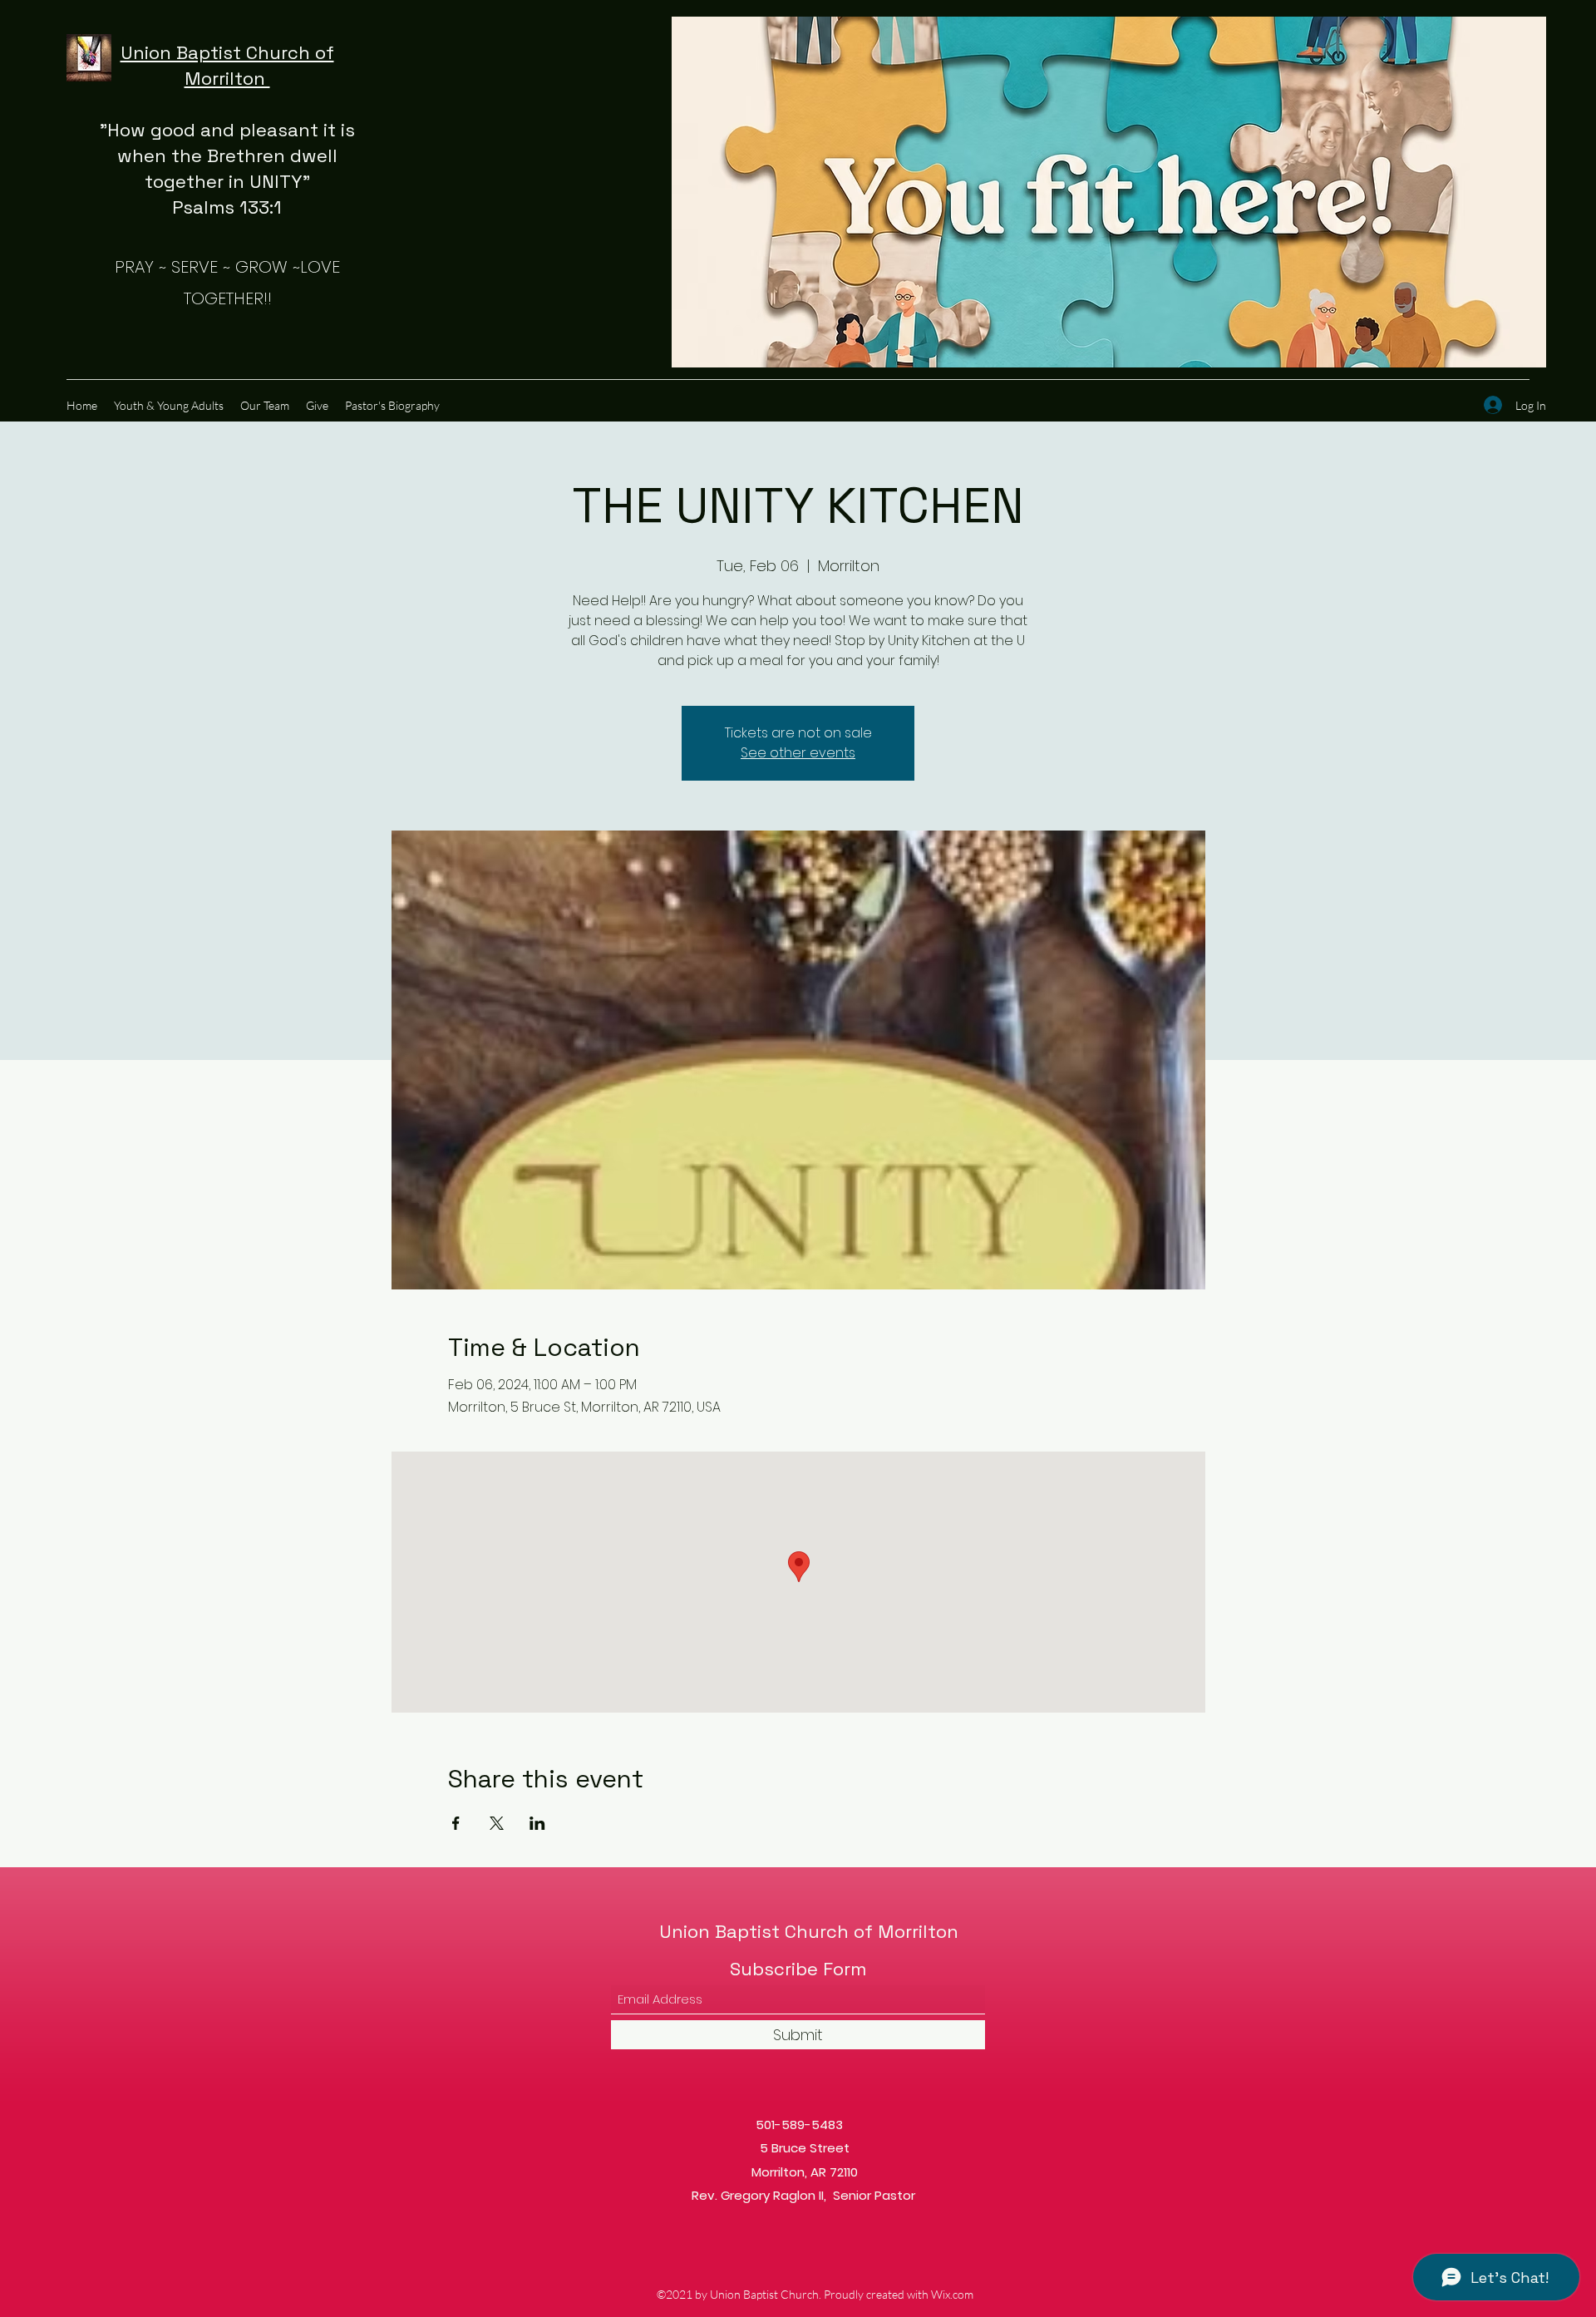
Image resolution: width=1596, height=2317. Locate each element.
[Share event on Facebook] (456, 1823)
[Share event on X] (497, 1823)
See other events (798, 753)
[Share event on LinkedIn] (537, 1823)
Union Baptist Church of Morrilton (809, 1931)
